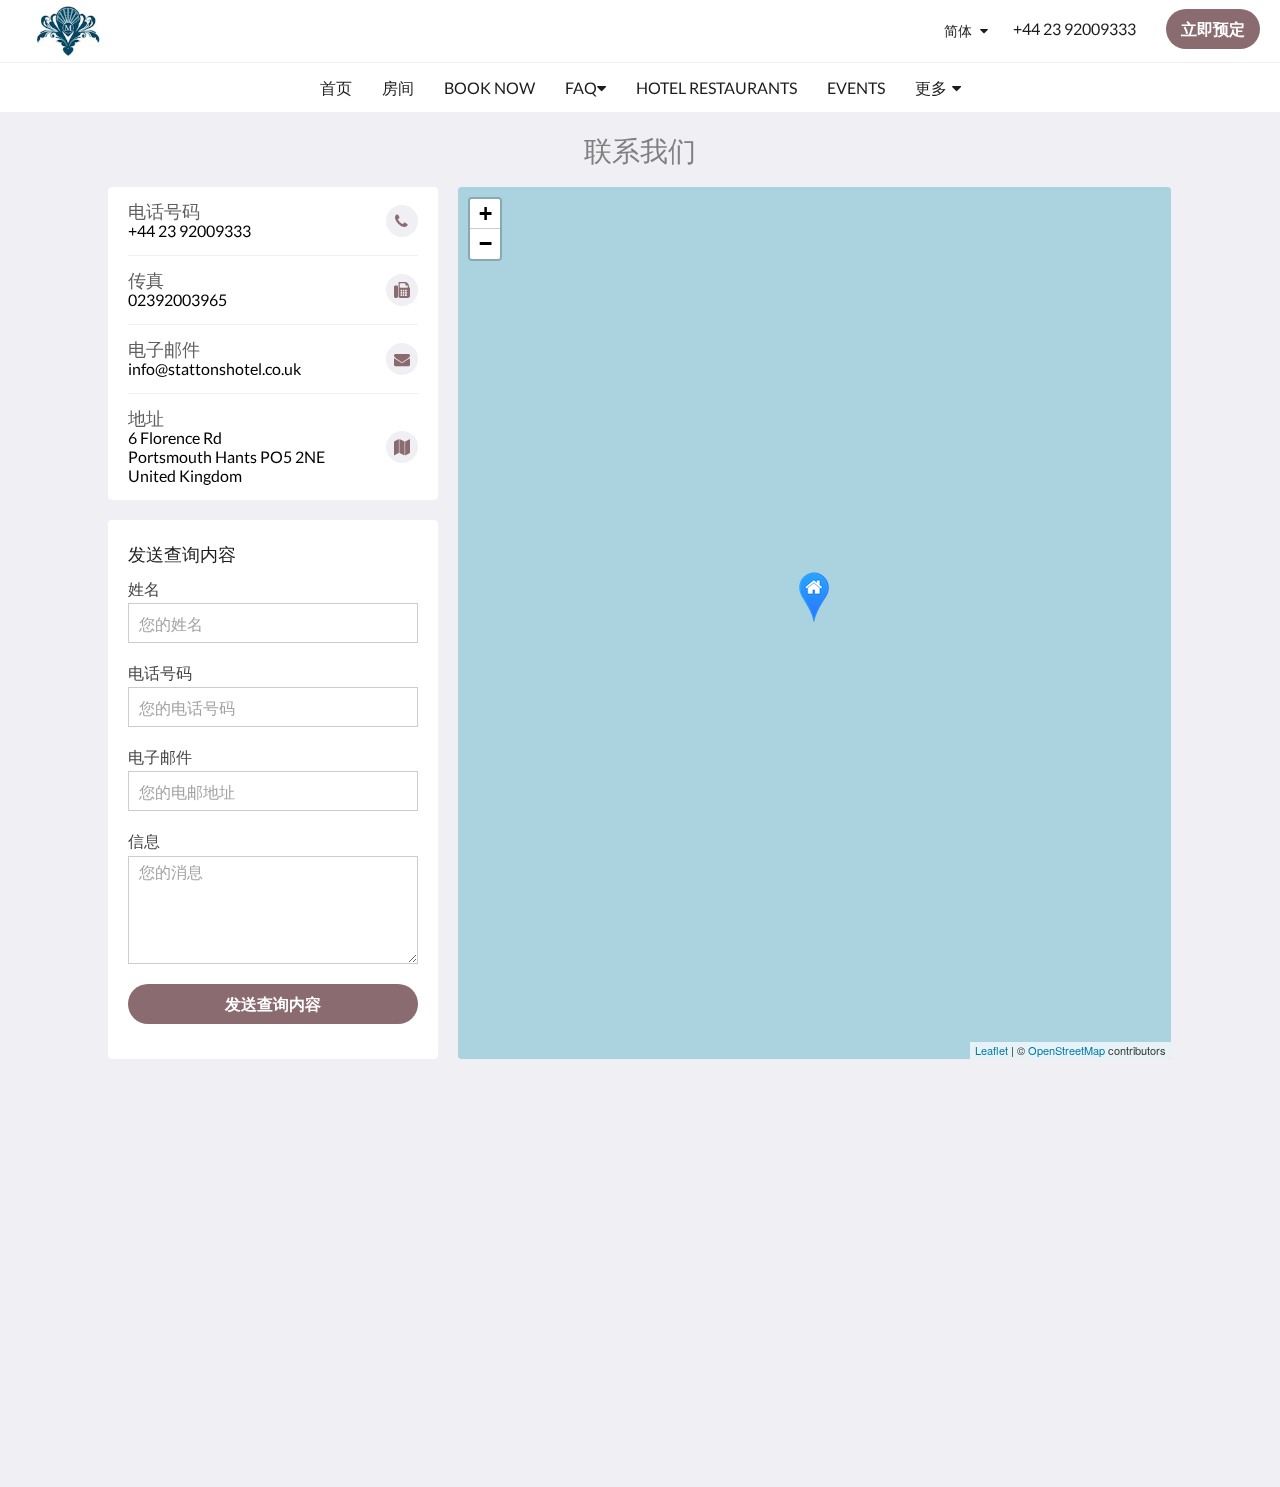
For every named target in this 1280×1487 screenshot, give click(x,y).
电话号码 (160, 672)
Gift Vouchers (523, 1231)
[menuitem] (336, 88)
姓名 (144, 588)
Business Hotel (527, 1197)
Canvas (1064, 1298)
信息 (144, 840)
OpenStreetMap (1066, 1050)
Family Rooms (524, 1214)
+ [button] (485, 213)
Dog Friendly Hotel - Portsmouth (546, 1172)
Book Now (512, 1146)
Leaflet (991, 1050)
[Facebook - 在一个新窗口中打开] (1077, 1158)
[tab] (553, 1113)
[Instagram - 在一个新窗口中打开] (1132, 1158)
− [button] (485, 243)
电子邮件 (160, 756)
